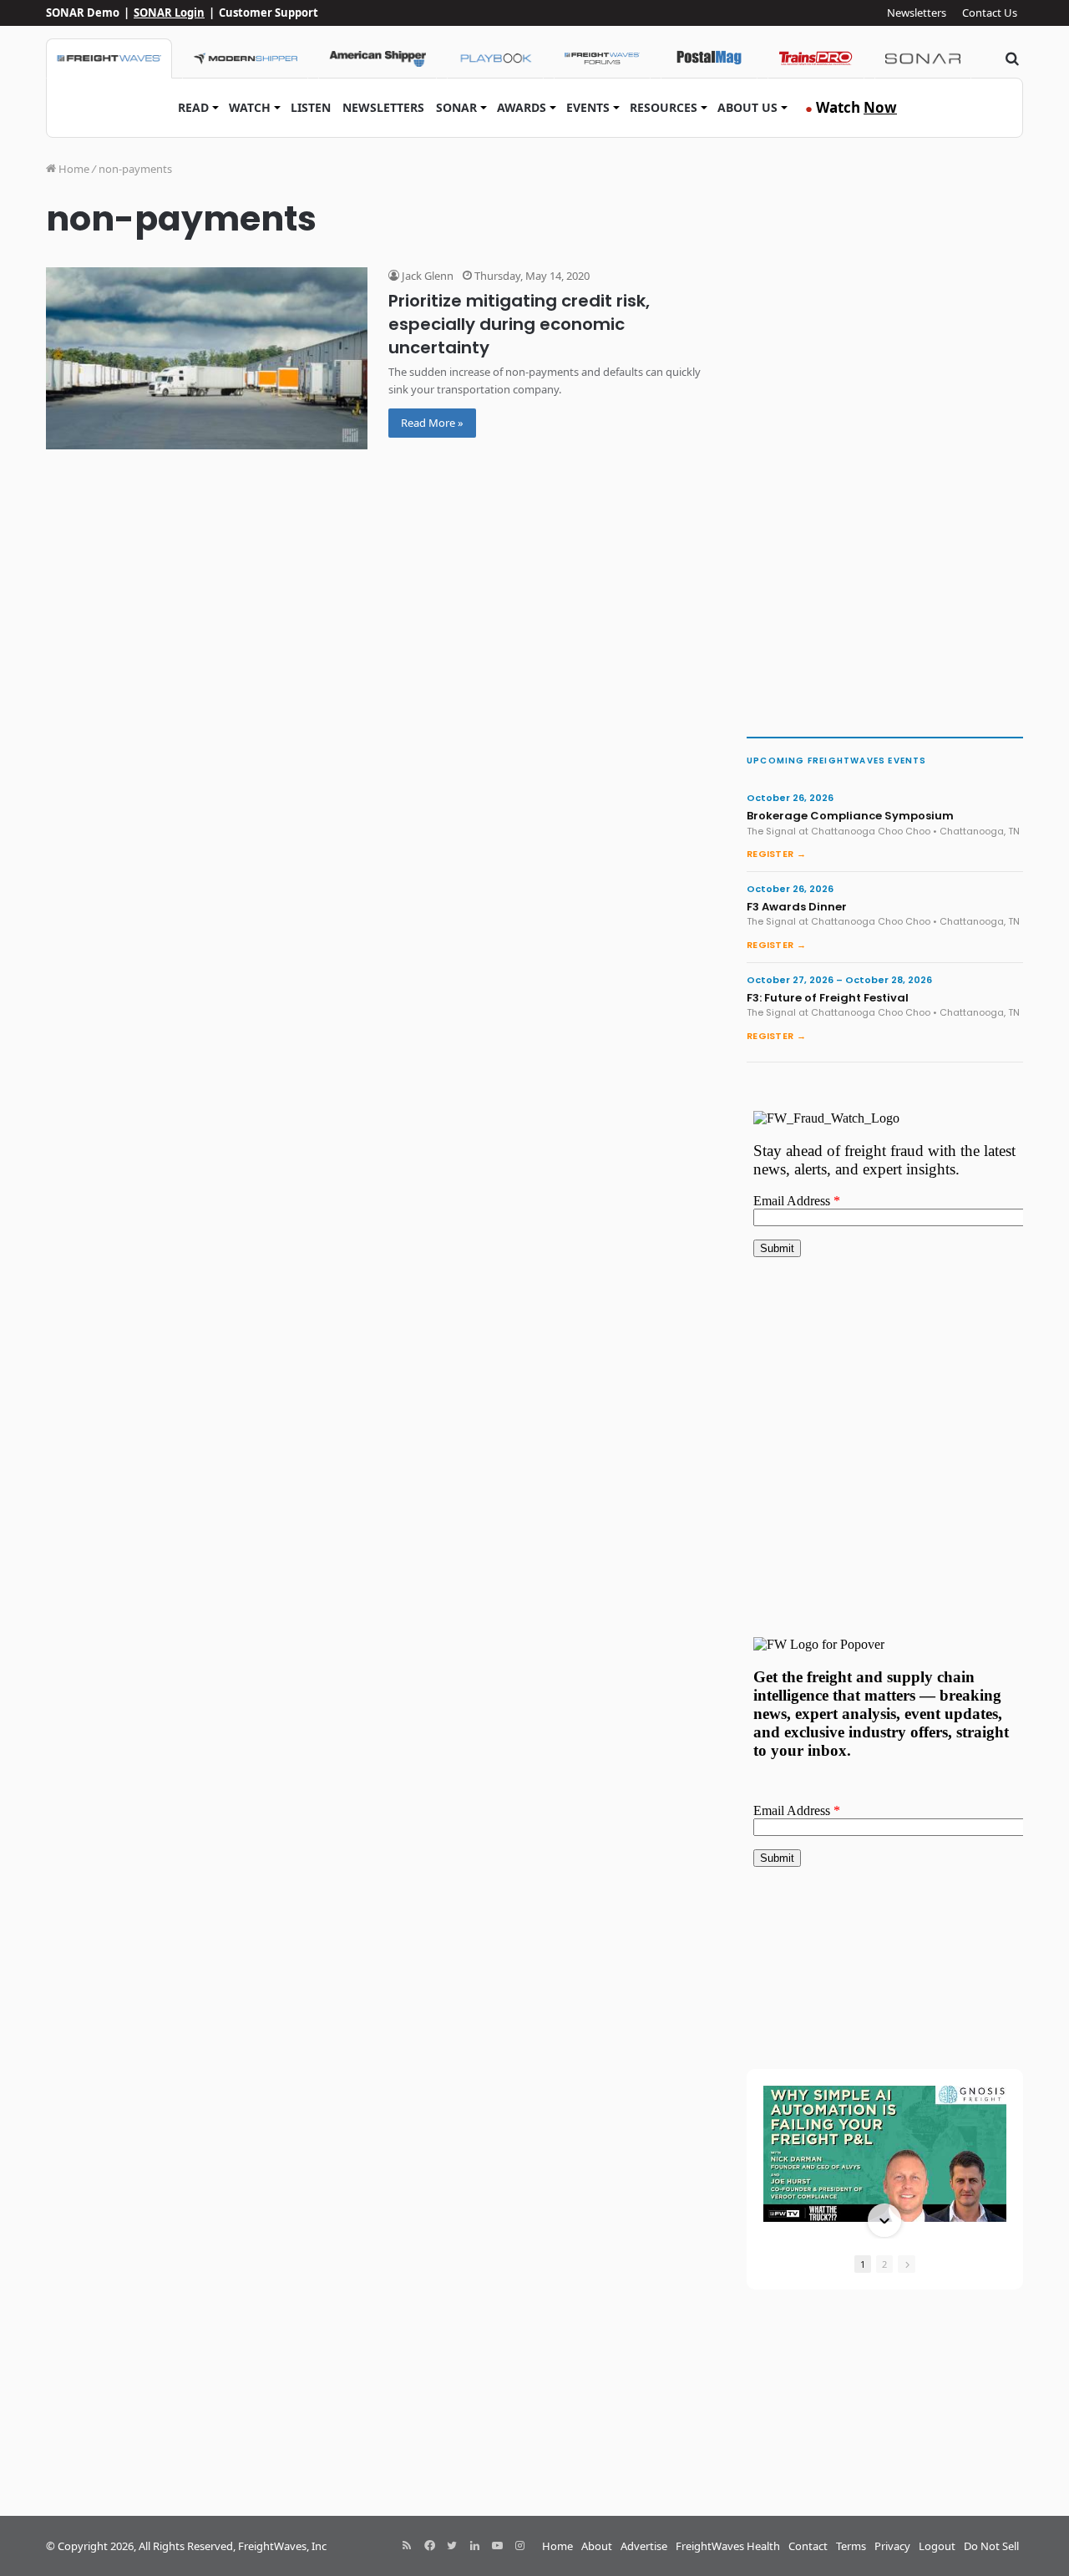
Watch (250, 107)
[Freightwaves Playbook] (495, 58)
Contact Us (990, 13)
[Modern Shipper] (245, 58)
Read (193, 107)
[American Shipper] (377, 58)
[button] (884, 2087)
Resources (664, 107)
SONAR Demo (83, 13)
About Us (747, 107)
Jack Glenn (426, 276)
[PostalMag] (709, 58)
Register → (776, 854)
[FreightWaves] (109, 58)
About (597, 2546)
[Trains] (816, 58)
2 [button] (884, 2264)
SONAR (456, 107)
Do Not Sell (991, 2546)
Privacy (892, 2546)
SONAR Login (169, 13)
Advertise (644, 2546)
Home (73, 169)
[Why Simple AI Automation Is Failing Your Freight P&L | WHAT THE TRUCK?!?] (885, 2154)
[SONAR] (923, 58)
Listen (311, 107)
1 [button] (863, 2264)
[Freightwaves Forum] (602, 58)
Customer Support (269, 13)
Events (588, 107)
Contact (808, 2546)
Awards (522, 107)
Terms (851, 2546)
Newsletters (917, 13)
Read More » (432, 423)
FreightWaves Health (728, 2546)
